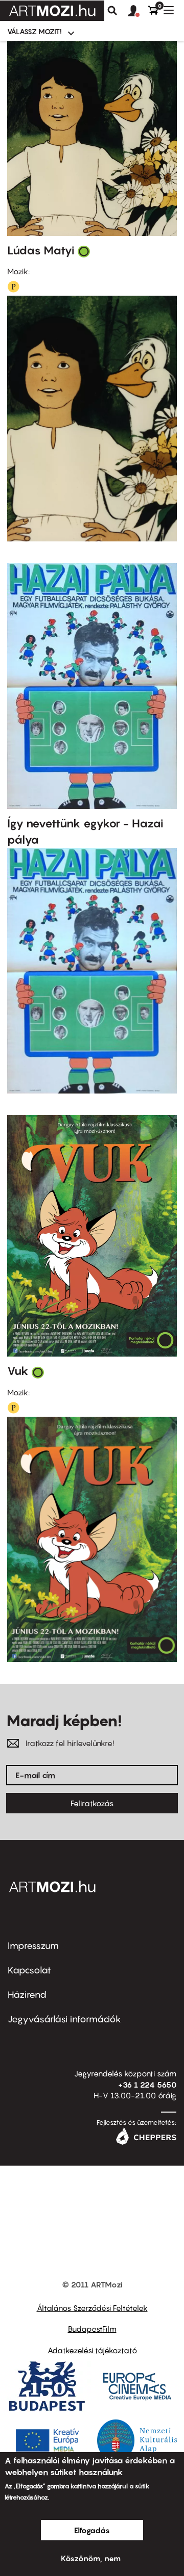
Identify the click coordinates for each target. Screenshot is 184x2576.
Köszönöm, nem (91, 2558)
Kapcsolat (29, 1970)
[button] (138, 11)
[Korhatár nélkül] (84, 251)
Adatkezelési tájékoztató (92, 2350)
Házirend (27, 1995)
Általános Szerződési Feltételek (92, 2308)
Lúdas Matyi (41, 250)
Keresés (112, 11)
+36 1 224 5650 (147, 2085)
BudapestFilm (92, 2329)
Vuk (18, 1371)
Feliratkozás (92, 1803)
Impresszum (33, 1946)
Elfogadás (92, 2530)
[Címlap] (52, 11)
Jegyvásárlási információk (64, 2019)
